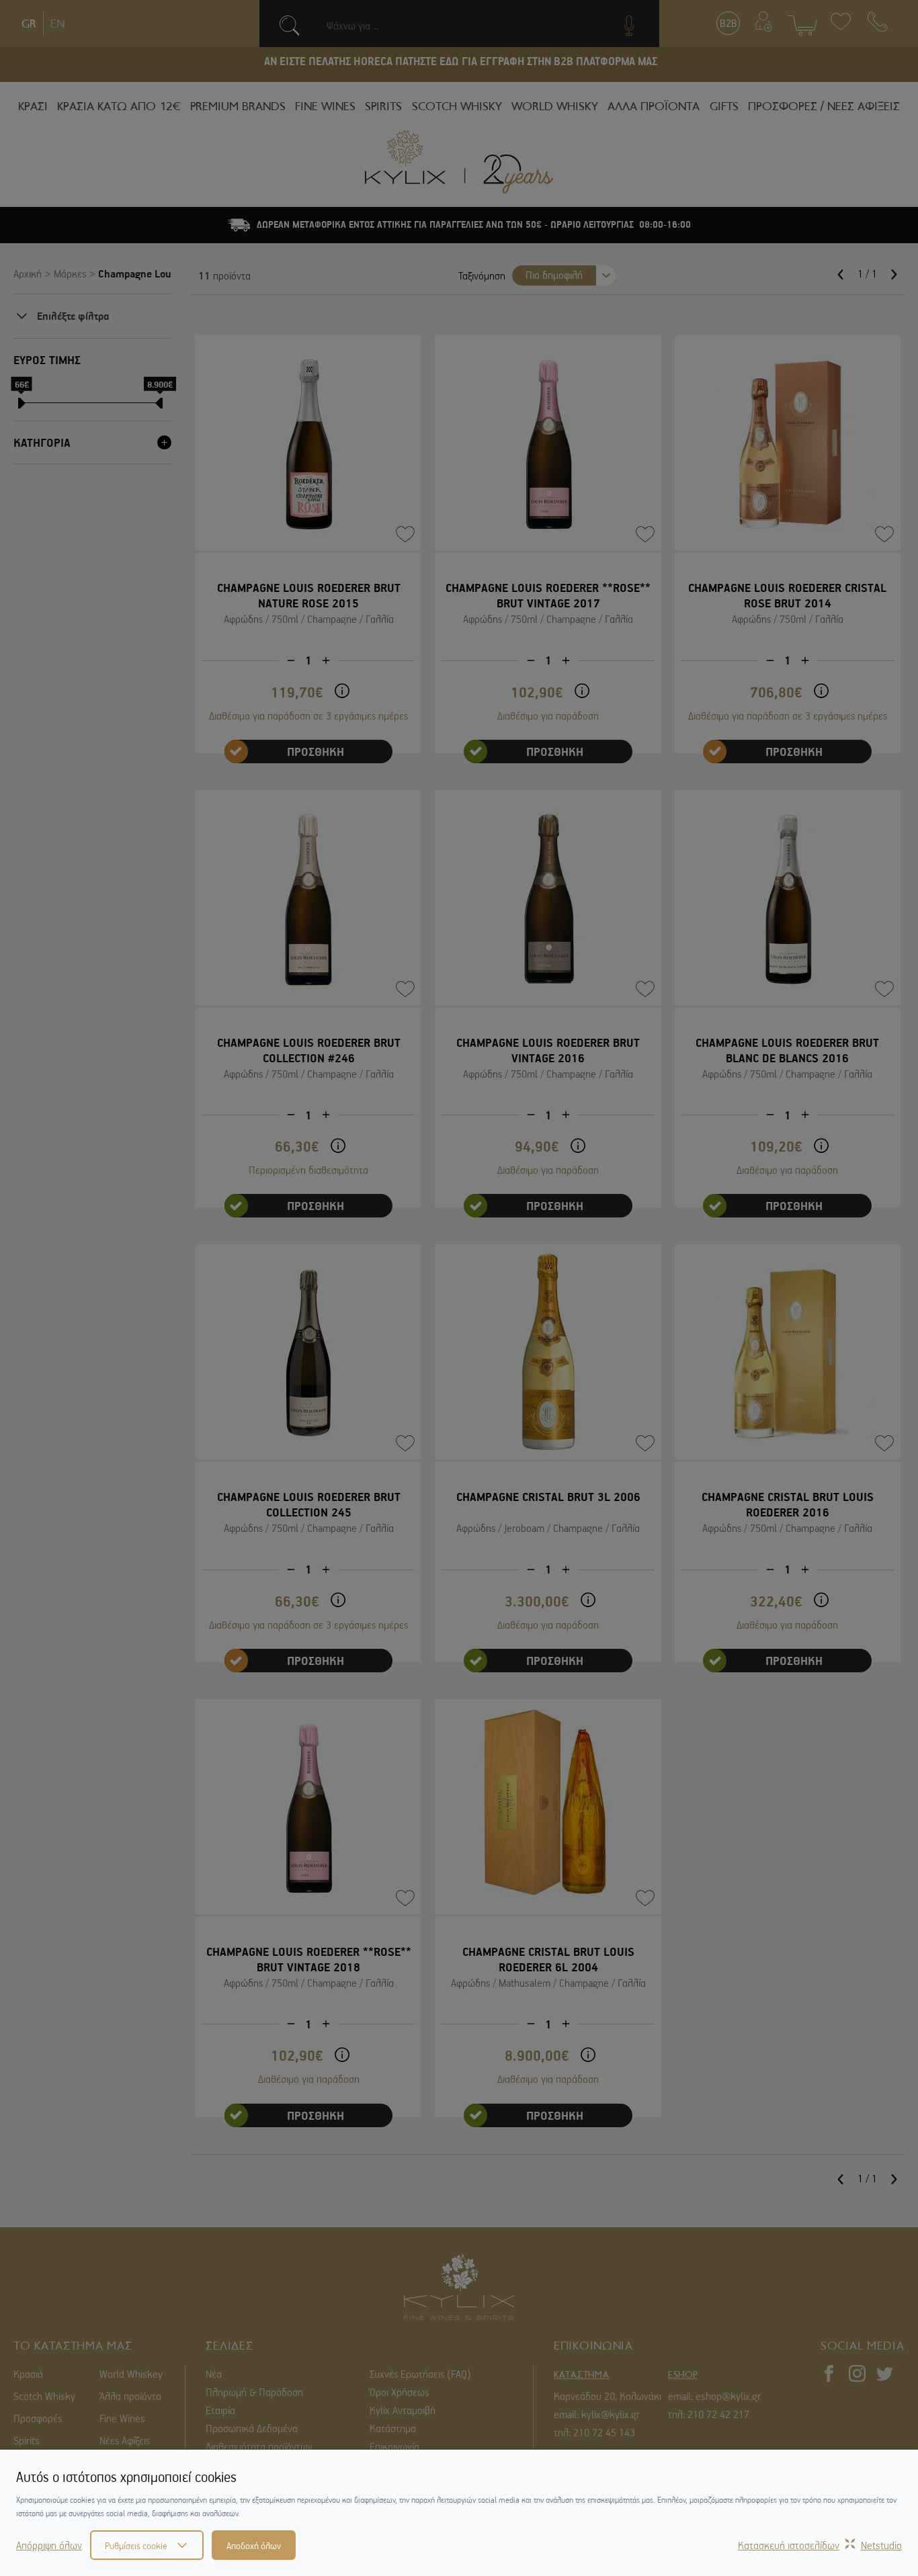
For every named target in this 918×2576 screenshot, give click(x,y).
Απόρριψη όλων (49, 2545)
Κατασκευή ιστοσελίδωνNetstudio (820, 2545)
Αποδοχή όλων (254, 2545)
